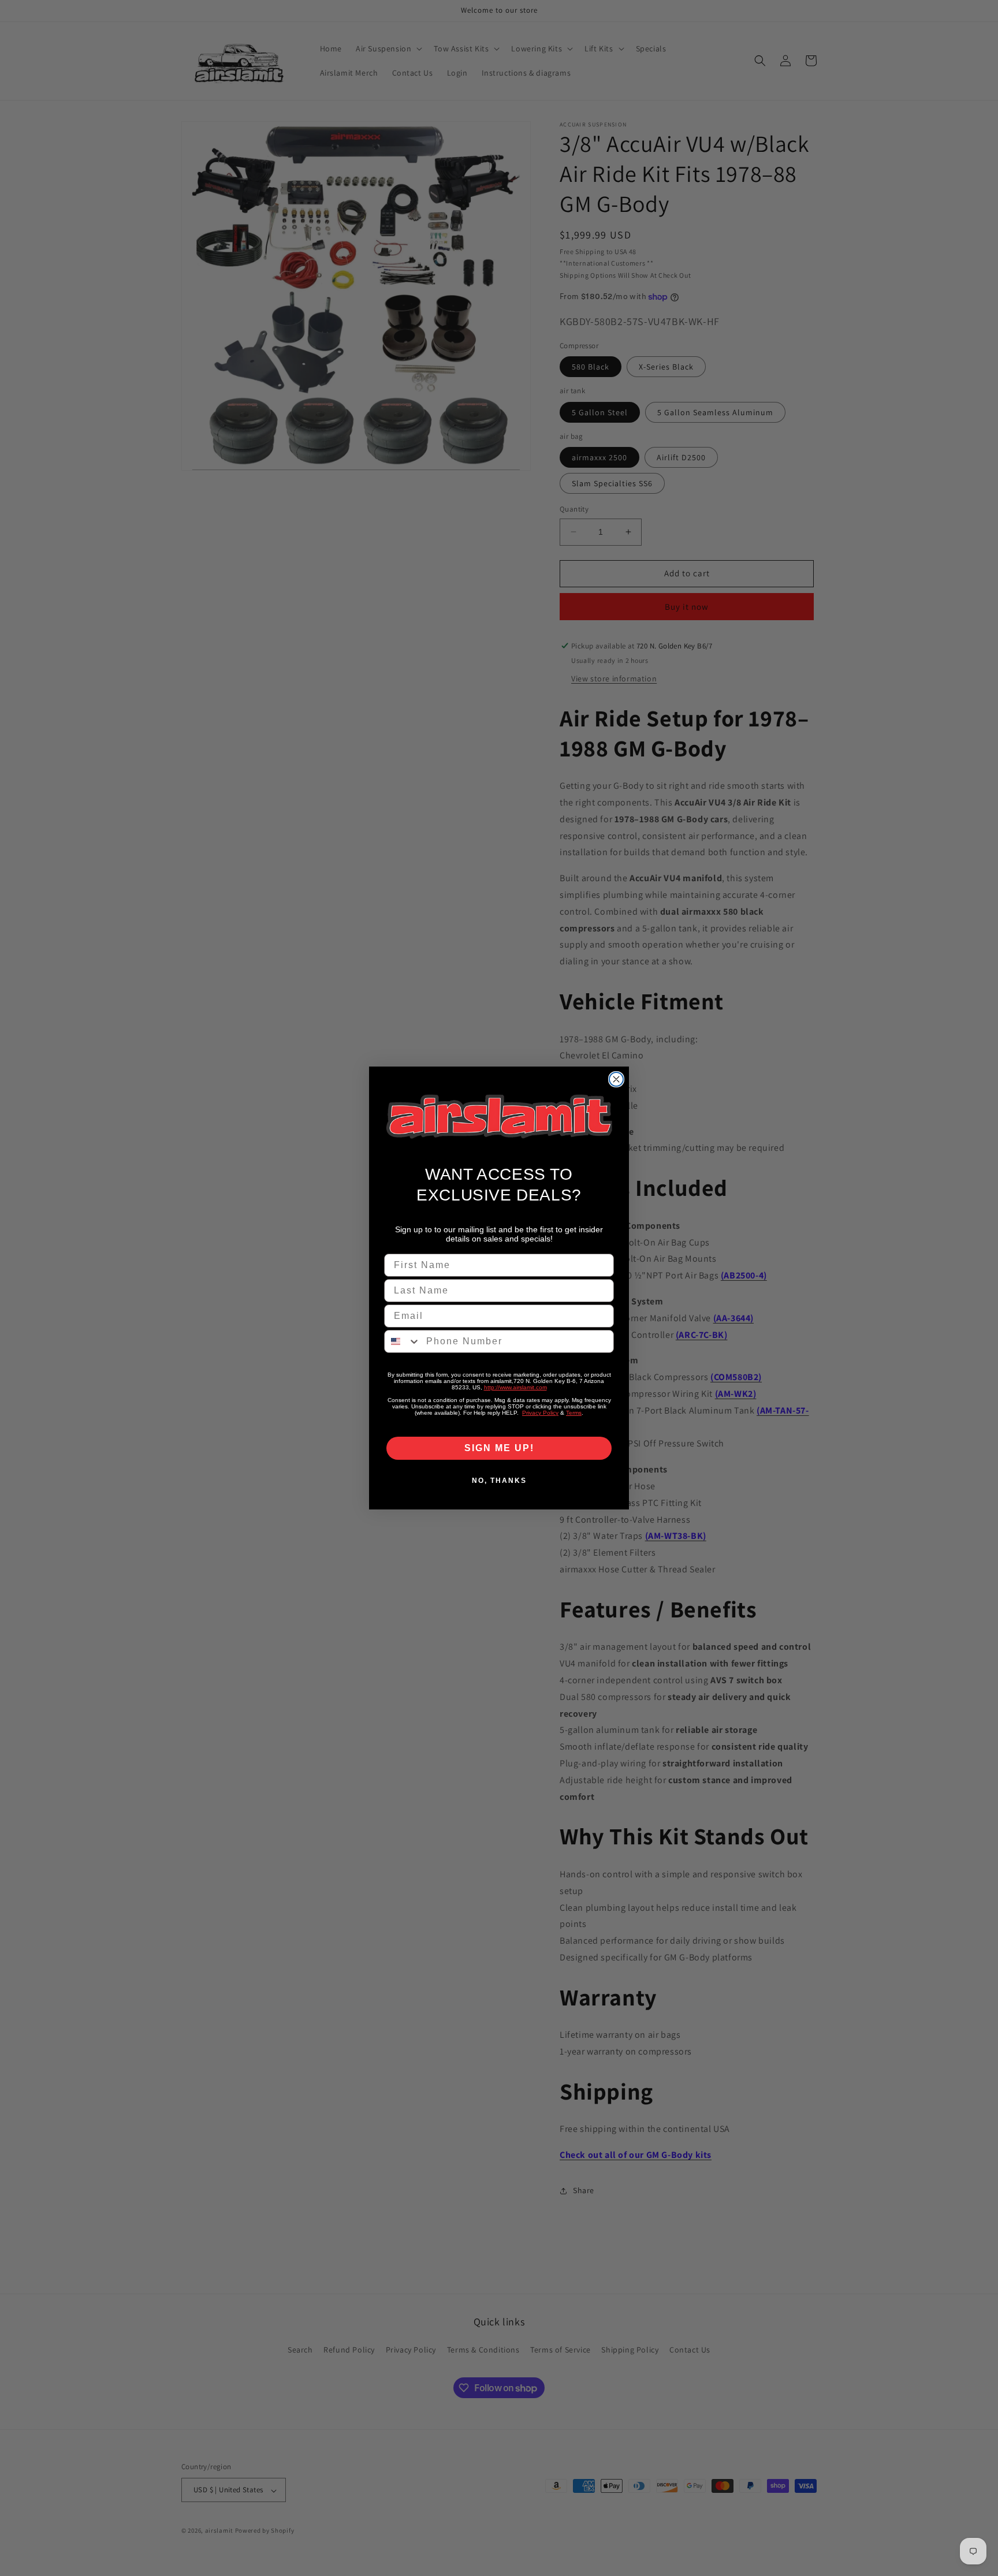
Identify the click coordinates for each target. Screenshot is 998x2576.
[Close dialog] (616, 1079)
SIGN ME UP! (499, 1448)
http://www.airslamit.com (515, 1387)
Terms (574, 1413)
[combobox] (403, 1341)
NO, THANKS (499, 1481)
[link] (499, 1116)
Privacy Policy (540, 1413)
